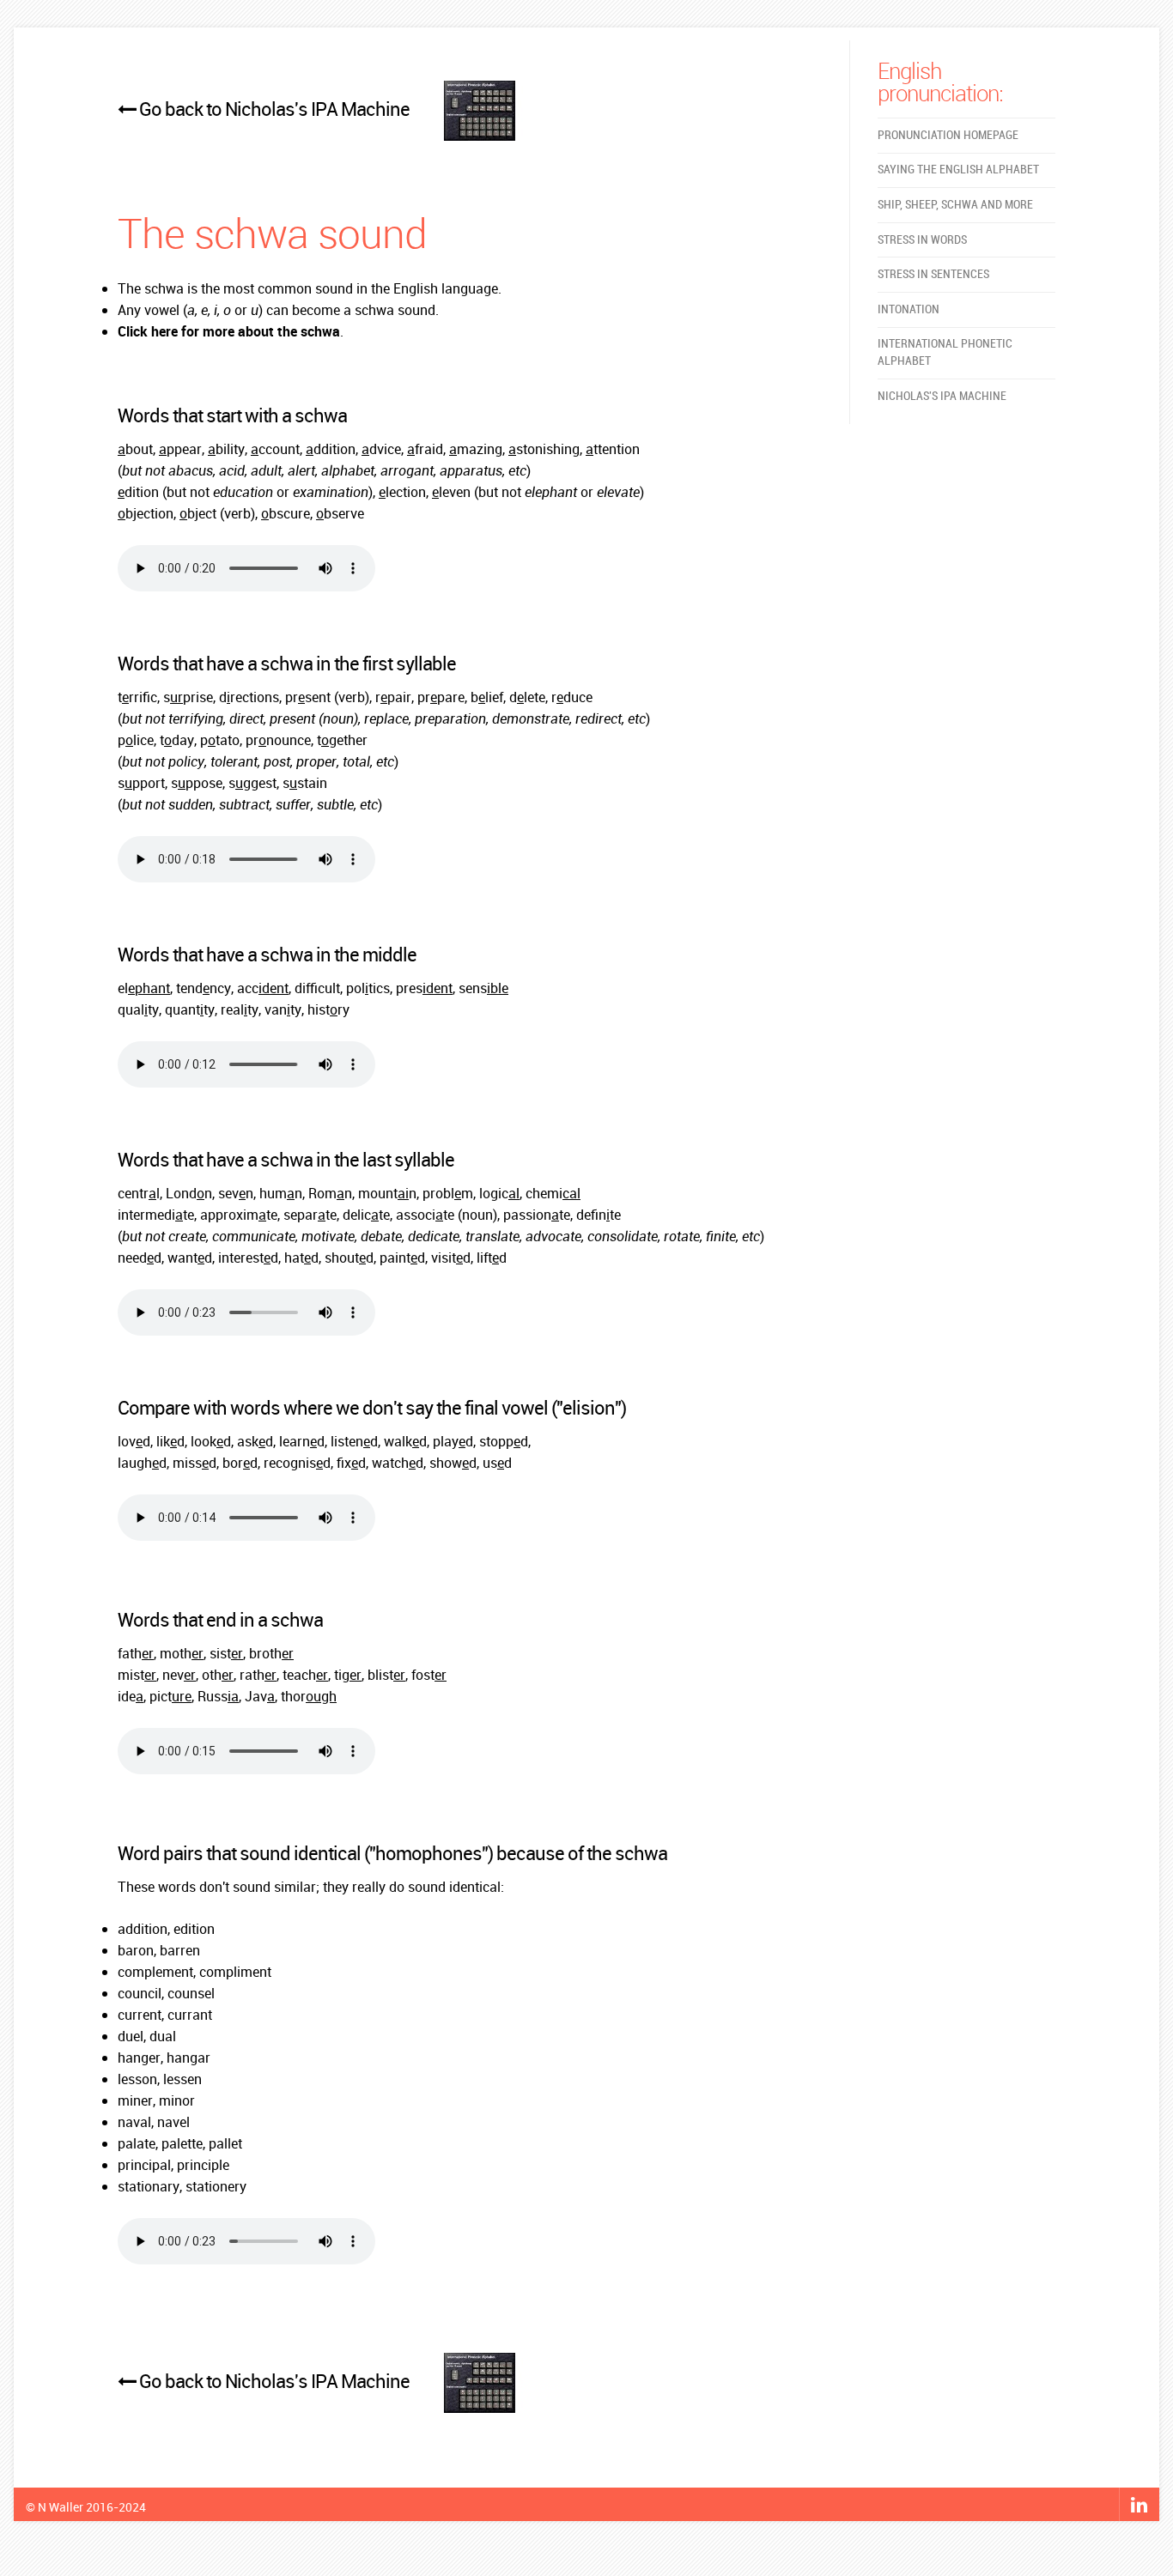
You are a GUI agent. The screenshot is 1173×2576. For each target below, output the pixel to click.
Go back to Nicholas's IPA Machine (274, 109)
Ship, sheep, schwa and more (955, 205)
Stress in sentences (933, 274)
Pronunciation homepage (948, 135)
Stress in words (922, 240)
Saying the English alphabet (958, 170)
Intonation (909, 309)
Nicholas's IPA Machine (942, 396)
